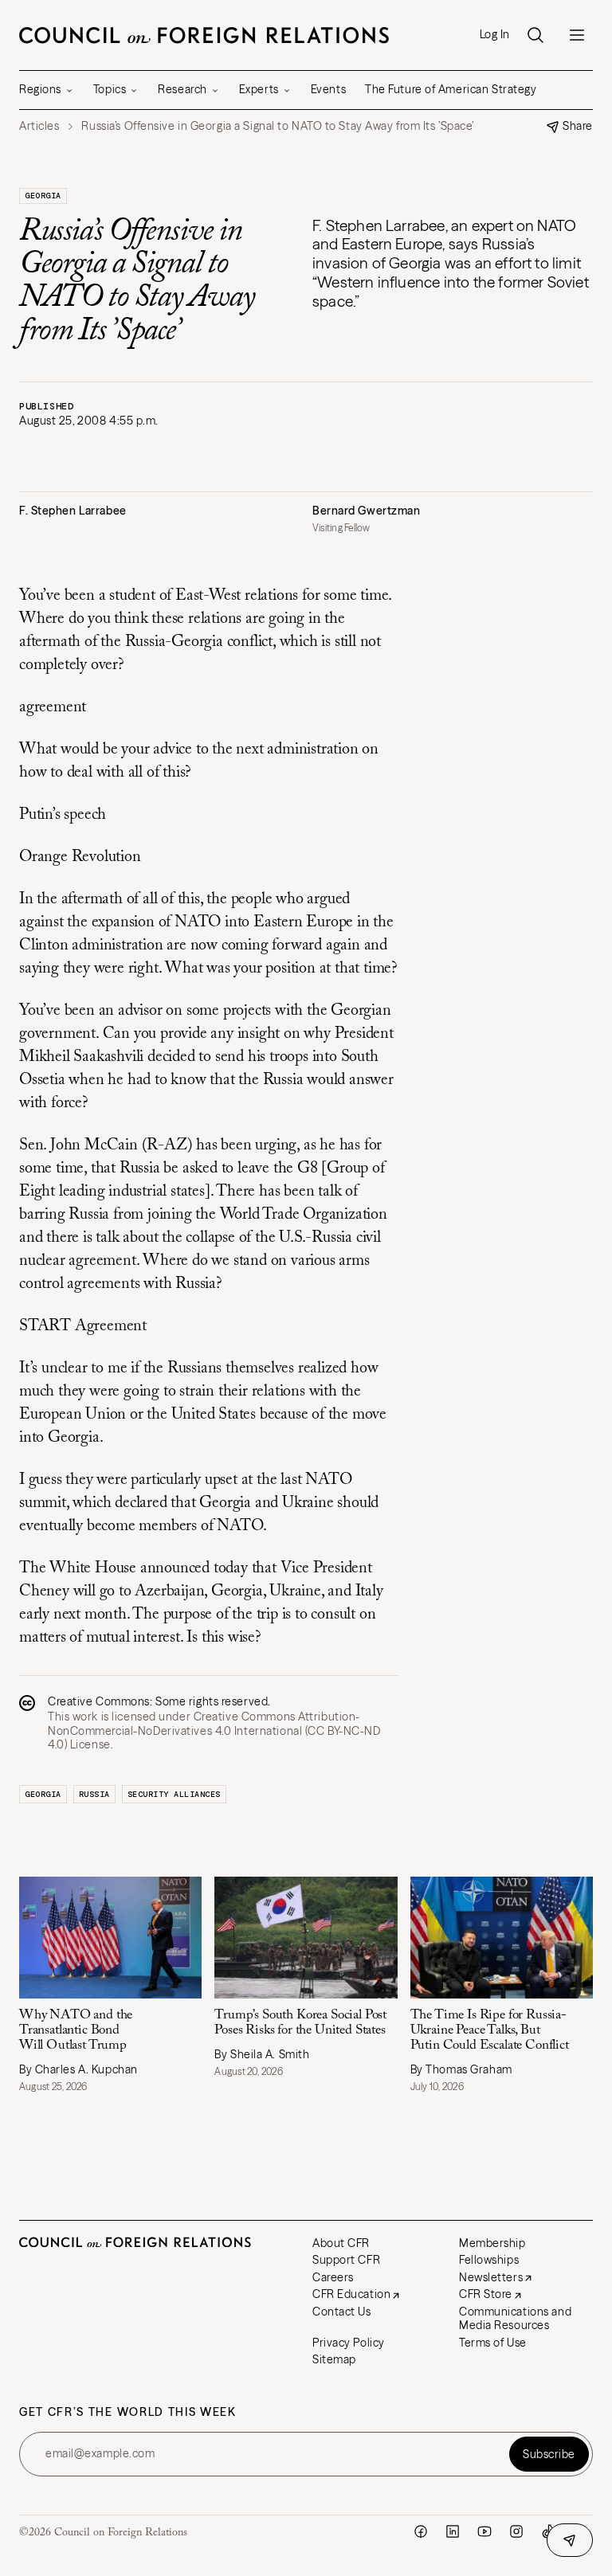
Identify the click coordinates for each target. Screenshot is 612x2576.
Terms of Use (493, 2343)
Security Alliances (174, 1794)
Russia (94, 1794)
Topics (110, 89)
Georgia (43, 196)
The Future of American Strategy (451, 89)
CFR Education (351, 2294)
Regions (40, 89)
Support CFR (346, 2260)
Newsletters (491, 2277)
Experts (259, 89)
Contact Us (342, 2312)
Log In (495, 35)
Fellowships (489, 2260)
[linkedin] (453, 2531)
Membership (492, 2243)
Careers (333, 2277)
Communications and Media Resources (515, 2319)
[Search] (535, 35)
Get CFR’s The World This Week (128, 2412)
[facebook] (421, 2531)
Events (328, 89)
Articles (39, 126)
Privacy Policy (349, 2343)
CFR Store (486, 2294)
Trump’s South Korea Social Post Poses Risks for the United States (300, 2023)
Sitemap (334, 2359)
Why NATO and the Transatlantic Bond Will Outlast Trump (76, 2030)
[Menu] (577, 35)
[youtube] (484, 2531)
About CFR (341, 2243)
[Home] (204, 35)
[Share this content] (570, 2540)
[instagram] (516, 2531)
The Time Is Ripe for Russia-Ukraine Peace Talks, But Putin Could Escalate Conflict (491, 2030)
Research (182, 89)
